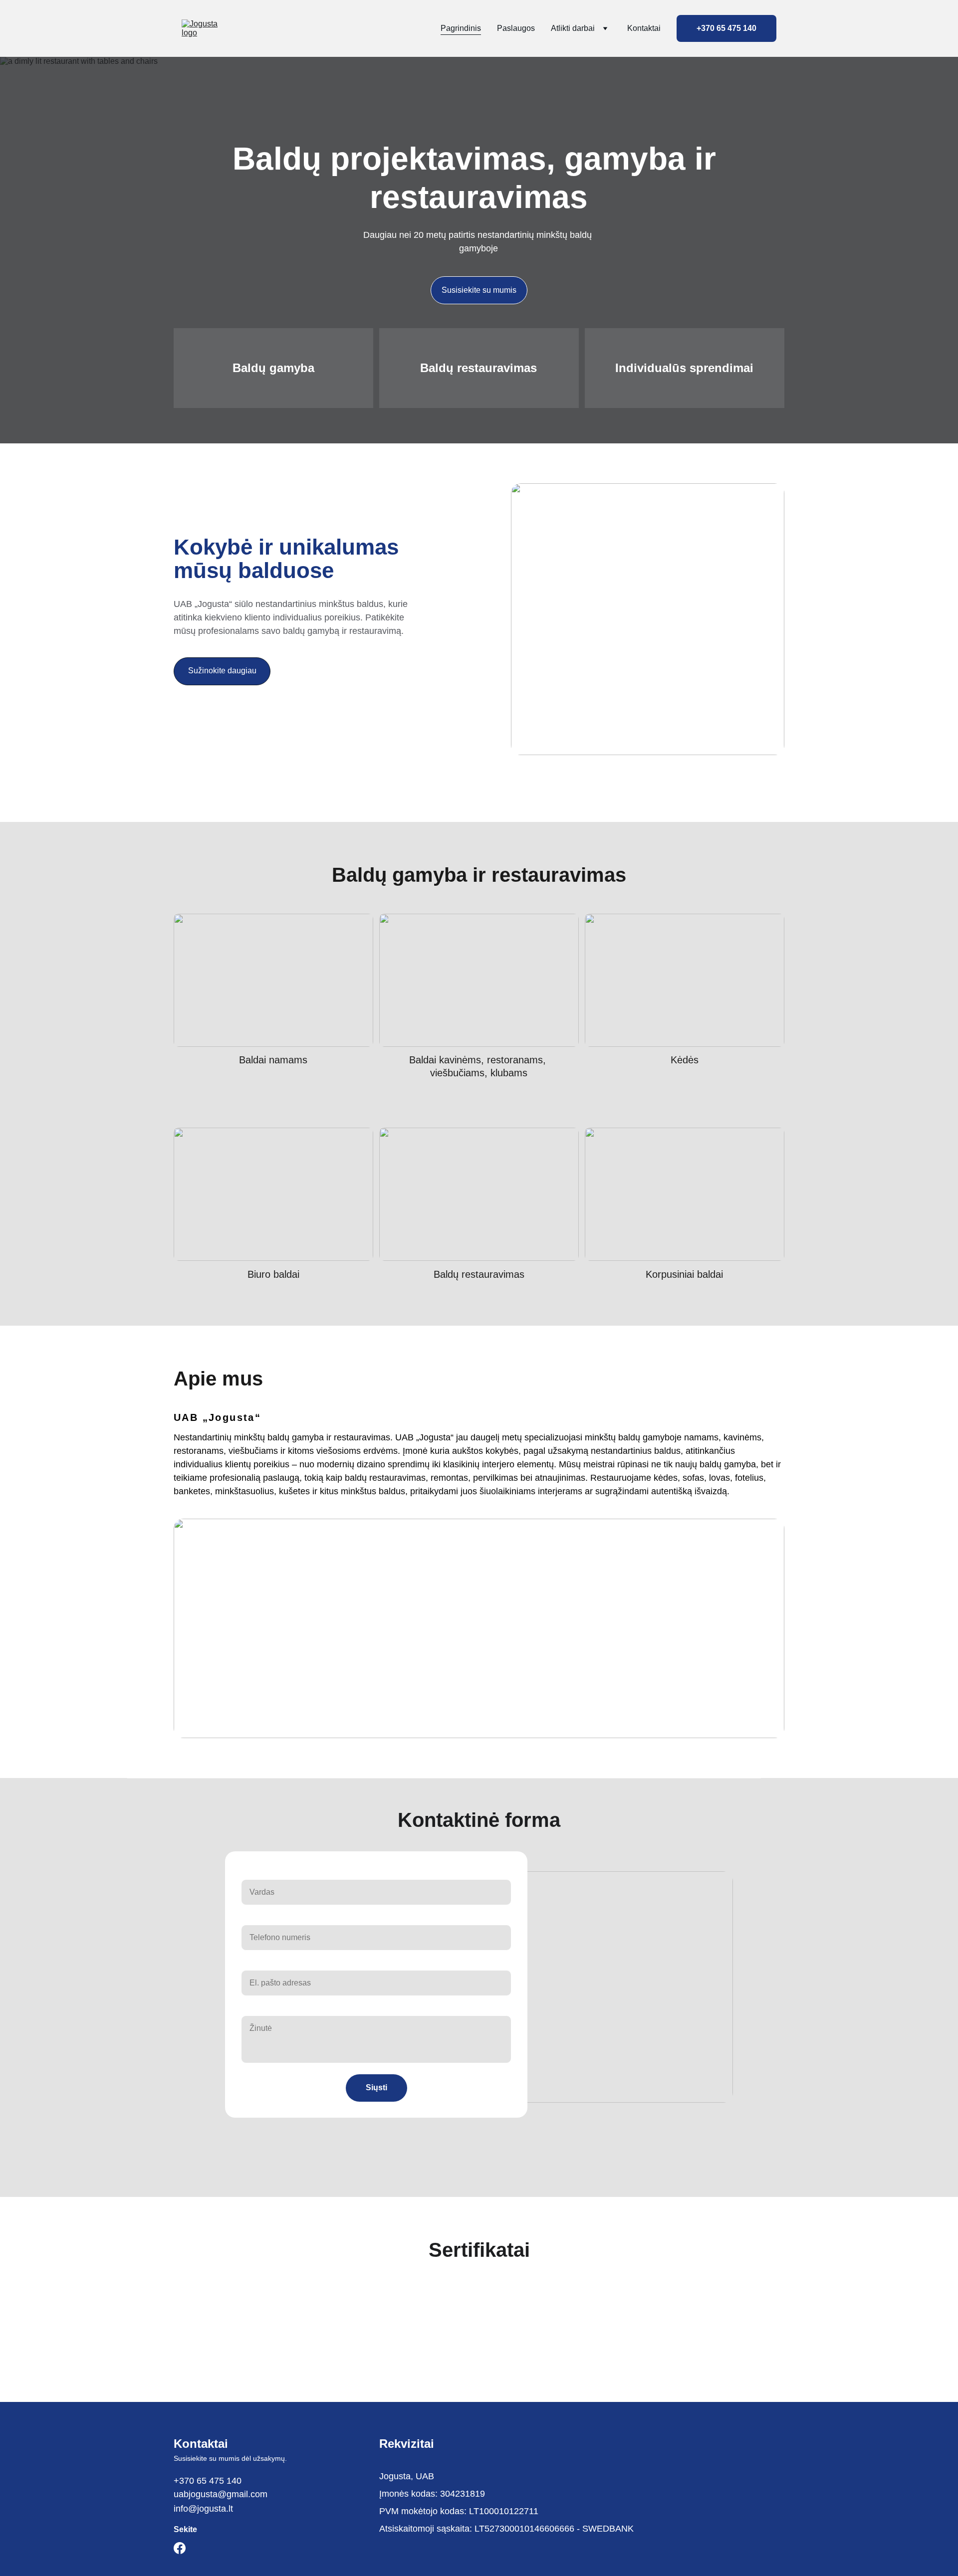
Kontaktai (644, 28)
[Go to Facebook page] (180, 2548)
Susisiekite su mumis (479, 290)
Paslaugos (516, 28)
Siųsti (376, 2087)
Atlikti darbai (573, 28)
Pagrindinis (461, 28)
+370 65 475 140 (726, 28)
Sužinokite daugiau (222, 671)
